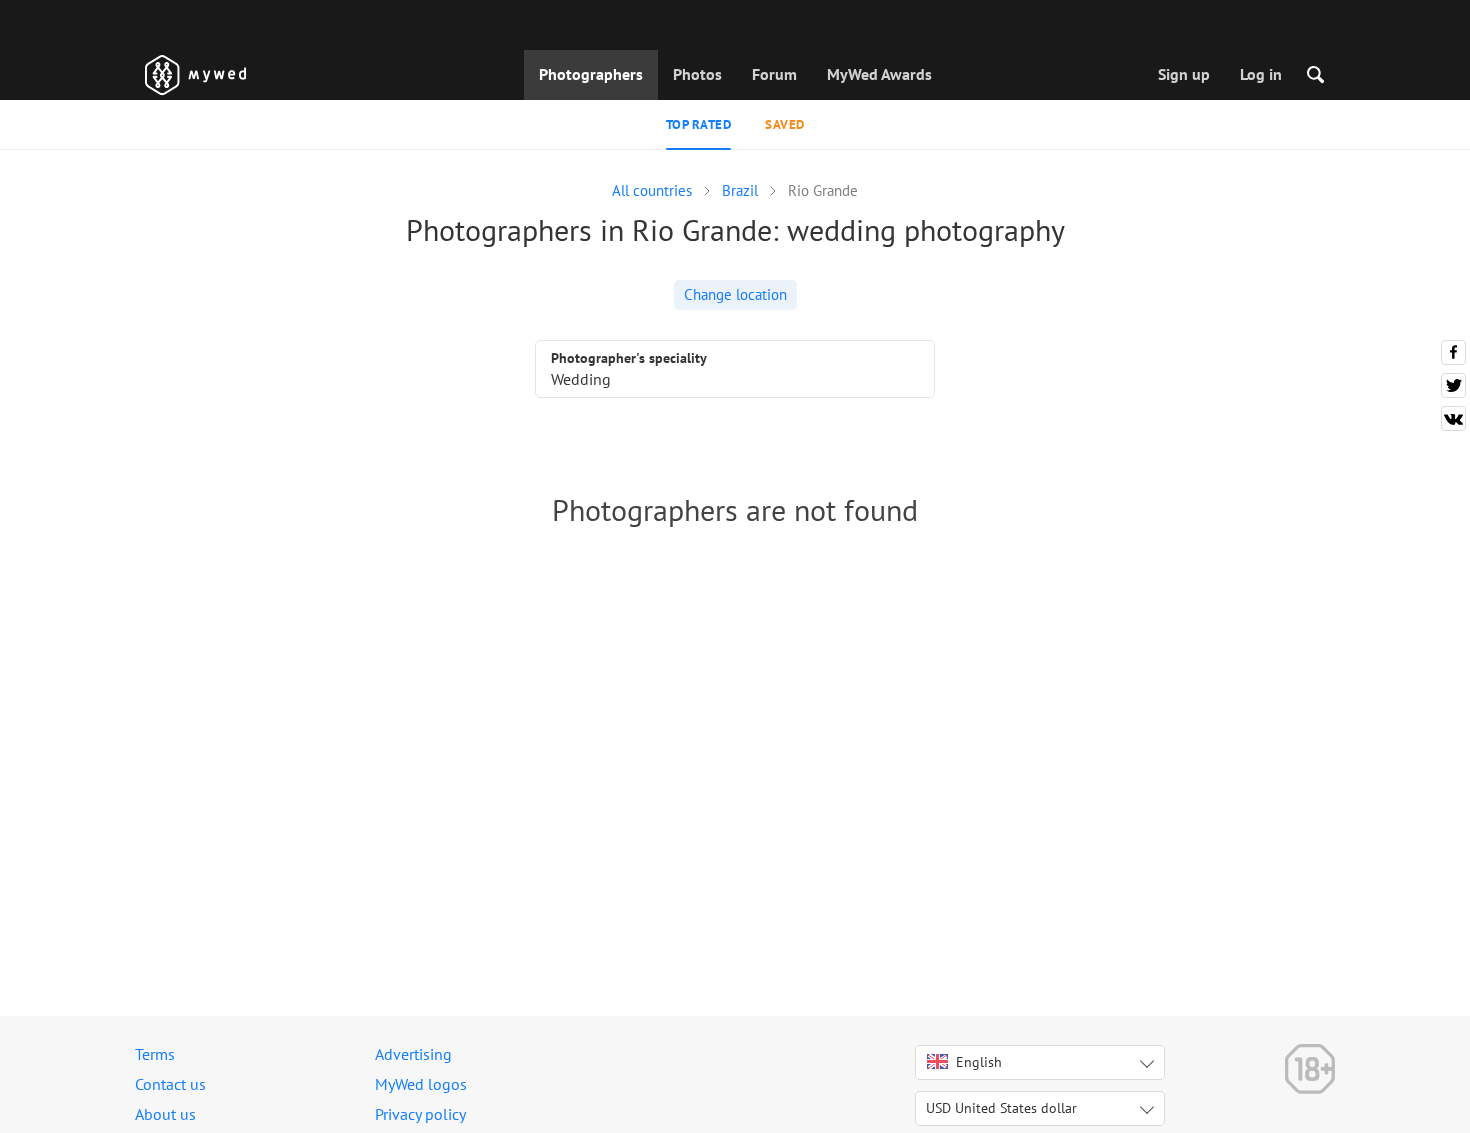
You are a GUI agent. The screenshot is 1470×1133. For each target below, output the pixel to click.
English (979, 1062)
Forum (774, 74)
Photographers (591, 74)
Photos (697, 74)
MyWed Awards (879, 74)
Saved (785, 124)
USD (1001, 1108)
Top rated (699, 124)
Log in (1261, 74)
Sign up (1184, 74)
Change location (735, 294)
